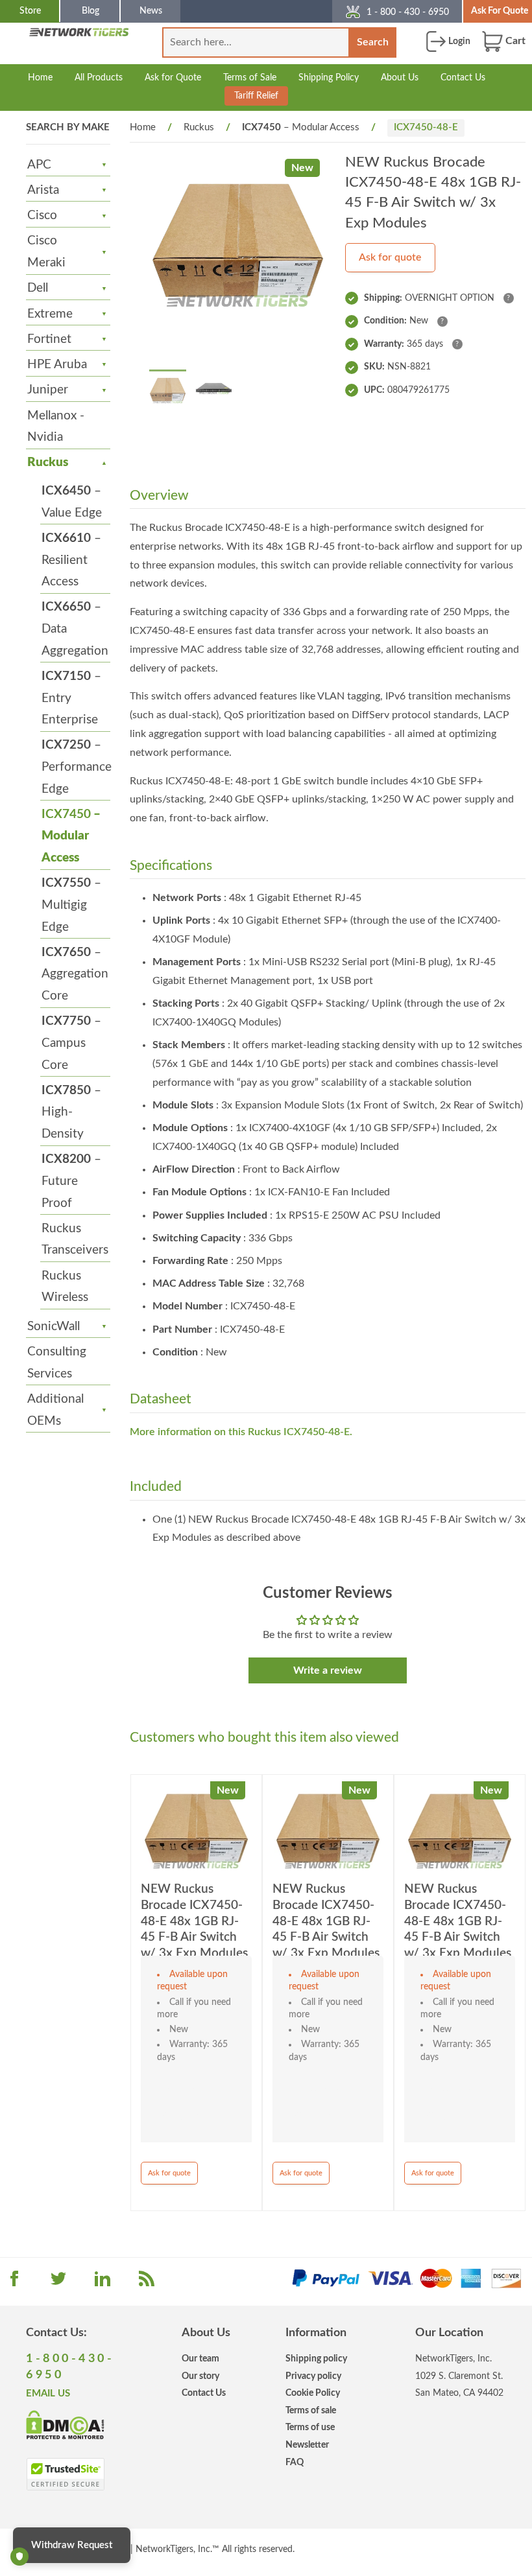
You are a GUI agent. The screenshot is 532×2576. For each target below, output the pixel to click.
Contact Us (463, 77)
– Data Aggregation (75, 629)
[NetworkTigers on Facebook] (14, 2283)
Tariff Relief (256, 96)
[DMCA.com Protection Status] (65, 2424)
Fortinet (49, 339)
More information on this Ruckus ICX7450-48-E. (241, 1432)
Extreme (50, 314)
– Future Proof (71, 1181)
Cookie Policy (313, 2393)
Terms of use (310, 2427)
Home (40, 77)
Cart (514, 41)
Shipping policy (316, 2359)
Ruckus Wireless (65, 1287)
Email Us (48, 2394)
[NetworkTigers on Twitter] (58, 2283)
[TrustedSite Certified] (65, 2474)
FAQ (295, 2462)
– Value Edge (72, 502)
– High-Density (71, 1112)
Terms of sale (311, 2410)
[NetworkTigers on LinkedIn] (103, 2283)
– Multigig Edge (71, 905)
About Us (400, 77)
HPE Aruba (57, 365)
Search (373, 42)
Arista (43, 190)
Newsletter (307, 2445)
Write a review (328, 1670)
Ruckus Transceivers (75, 1240)
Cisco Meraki (46, 252)
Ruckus (48, 463)
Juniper (48, 390)
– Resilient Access (71, 560)
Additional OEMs (55, 1410)
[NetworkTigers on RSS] (147, 2283)
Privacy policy (313, 2376)
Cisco (42, 216)
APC (39, 165)
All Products (99, 77)
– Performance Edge (76, 767)
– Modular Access (71, 836)
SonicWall (54, 1327)
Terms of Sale (250, 77)
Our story (200, 2376)
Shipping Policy (329, 77)
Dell (38, 288)
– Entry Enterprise (71, 698)
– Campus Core (71, 1043)
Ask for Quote (173, 77)
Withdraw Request (72, 2545)
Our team (200, 2359)
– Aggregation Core (75, 974)
